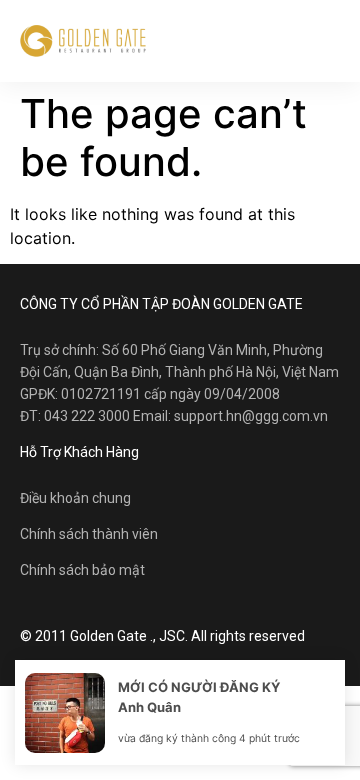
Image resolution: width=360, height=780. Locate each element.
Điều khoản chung (75, 498)
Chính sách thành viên (89, 534)
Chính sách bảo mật (82, 570)
